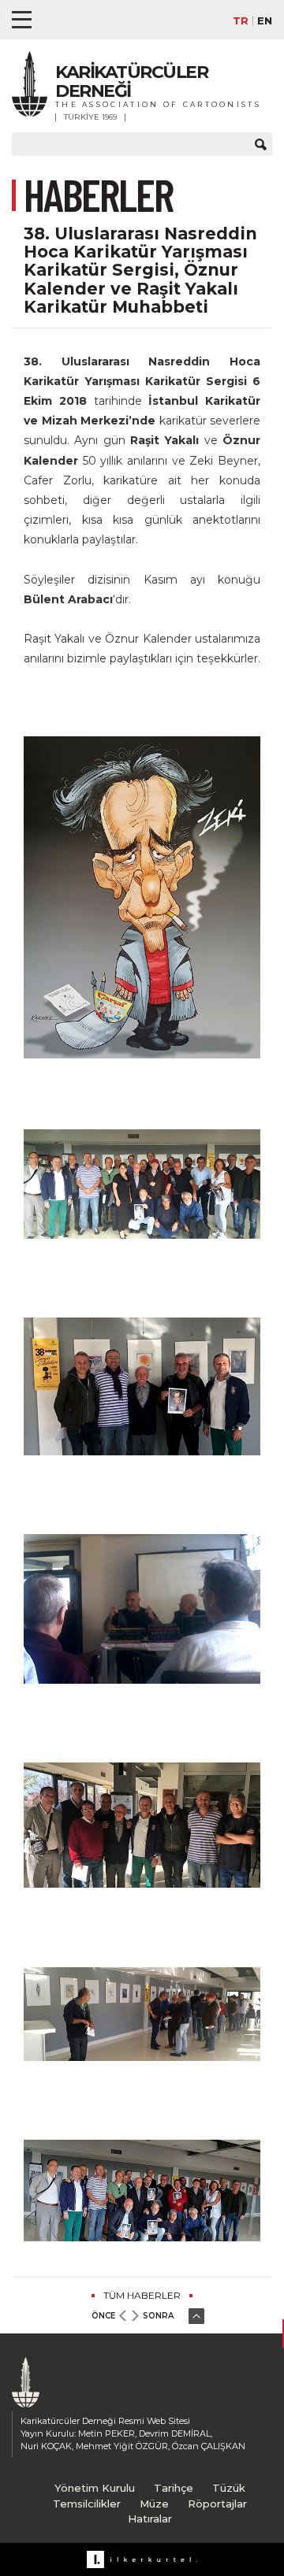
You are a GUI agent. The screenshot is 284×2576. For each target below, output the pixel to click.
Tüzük (229, 2488)
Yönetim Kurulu (95, 2488)
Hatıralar (150, 2519)
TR (241, 21)
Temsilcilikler (87, 2504)
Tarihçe (174, 2488)
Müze (154, 2504)
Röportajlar (217, 2504)
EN (265, 21)
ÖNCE (103, 2316)
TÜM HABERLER (142, 2295)
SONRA (158, 2316)
